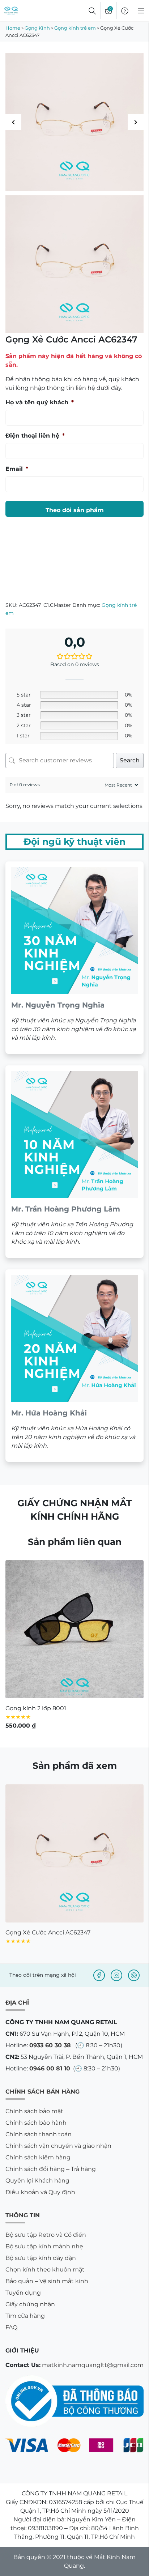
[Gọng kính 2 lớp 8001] (74, 1629)
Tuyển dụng (23, 2293)
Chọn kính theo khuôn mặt (45, 2270)
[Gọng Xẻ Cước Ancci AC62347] (74, 1853)
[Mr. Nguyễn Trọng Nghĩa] (74, 958)
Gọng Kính (37, 28)
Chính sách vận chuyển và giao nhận (58, 2146)
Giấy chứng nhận (30, 2304)
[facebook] (99, 1975)
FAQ (11, 2327)
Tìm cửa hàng (25, 2316)
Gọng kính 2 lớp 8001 (36, 1708)
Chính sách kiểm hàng (38, 2157)
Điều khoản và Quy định (40, 2192)
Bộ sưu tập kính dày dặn (41, 2258)
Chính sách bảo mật (34, 2111)
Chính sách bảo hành (36, 2123)
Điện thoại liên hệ (35, 436)
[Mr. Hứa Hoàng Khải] (74, 1366)
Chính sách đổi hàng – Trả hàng (51, 2169)
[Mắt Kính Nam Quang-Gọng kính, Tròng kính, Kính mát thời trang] (11, 11)
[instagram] (116, 1975)
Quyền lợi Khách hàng (37, 2181)
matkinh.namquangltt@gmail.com (93, 2365)
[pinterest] (134, 1975)
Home (13, 28)
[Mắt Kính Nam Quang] (74, 122)
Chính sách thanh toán (39, 2134)
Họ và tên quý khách (40, 402)
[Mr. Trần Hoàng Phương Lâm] (74, 1162)
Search (130, 760)
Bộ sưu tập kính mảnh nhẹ (44, 2246)
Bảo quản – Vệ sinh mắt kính (47, 2281)
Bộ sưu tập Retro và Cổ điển (46, 2235)
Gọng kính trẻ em (75, 28)
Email (17, 469)
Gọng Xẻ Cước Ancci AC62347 (48, 1932)
